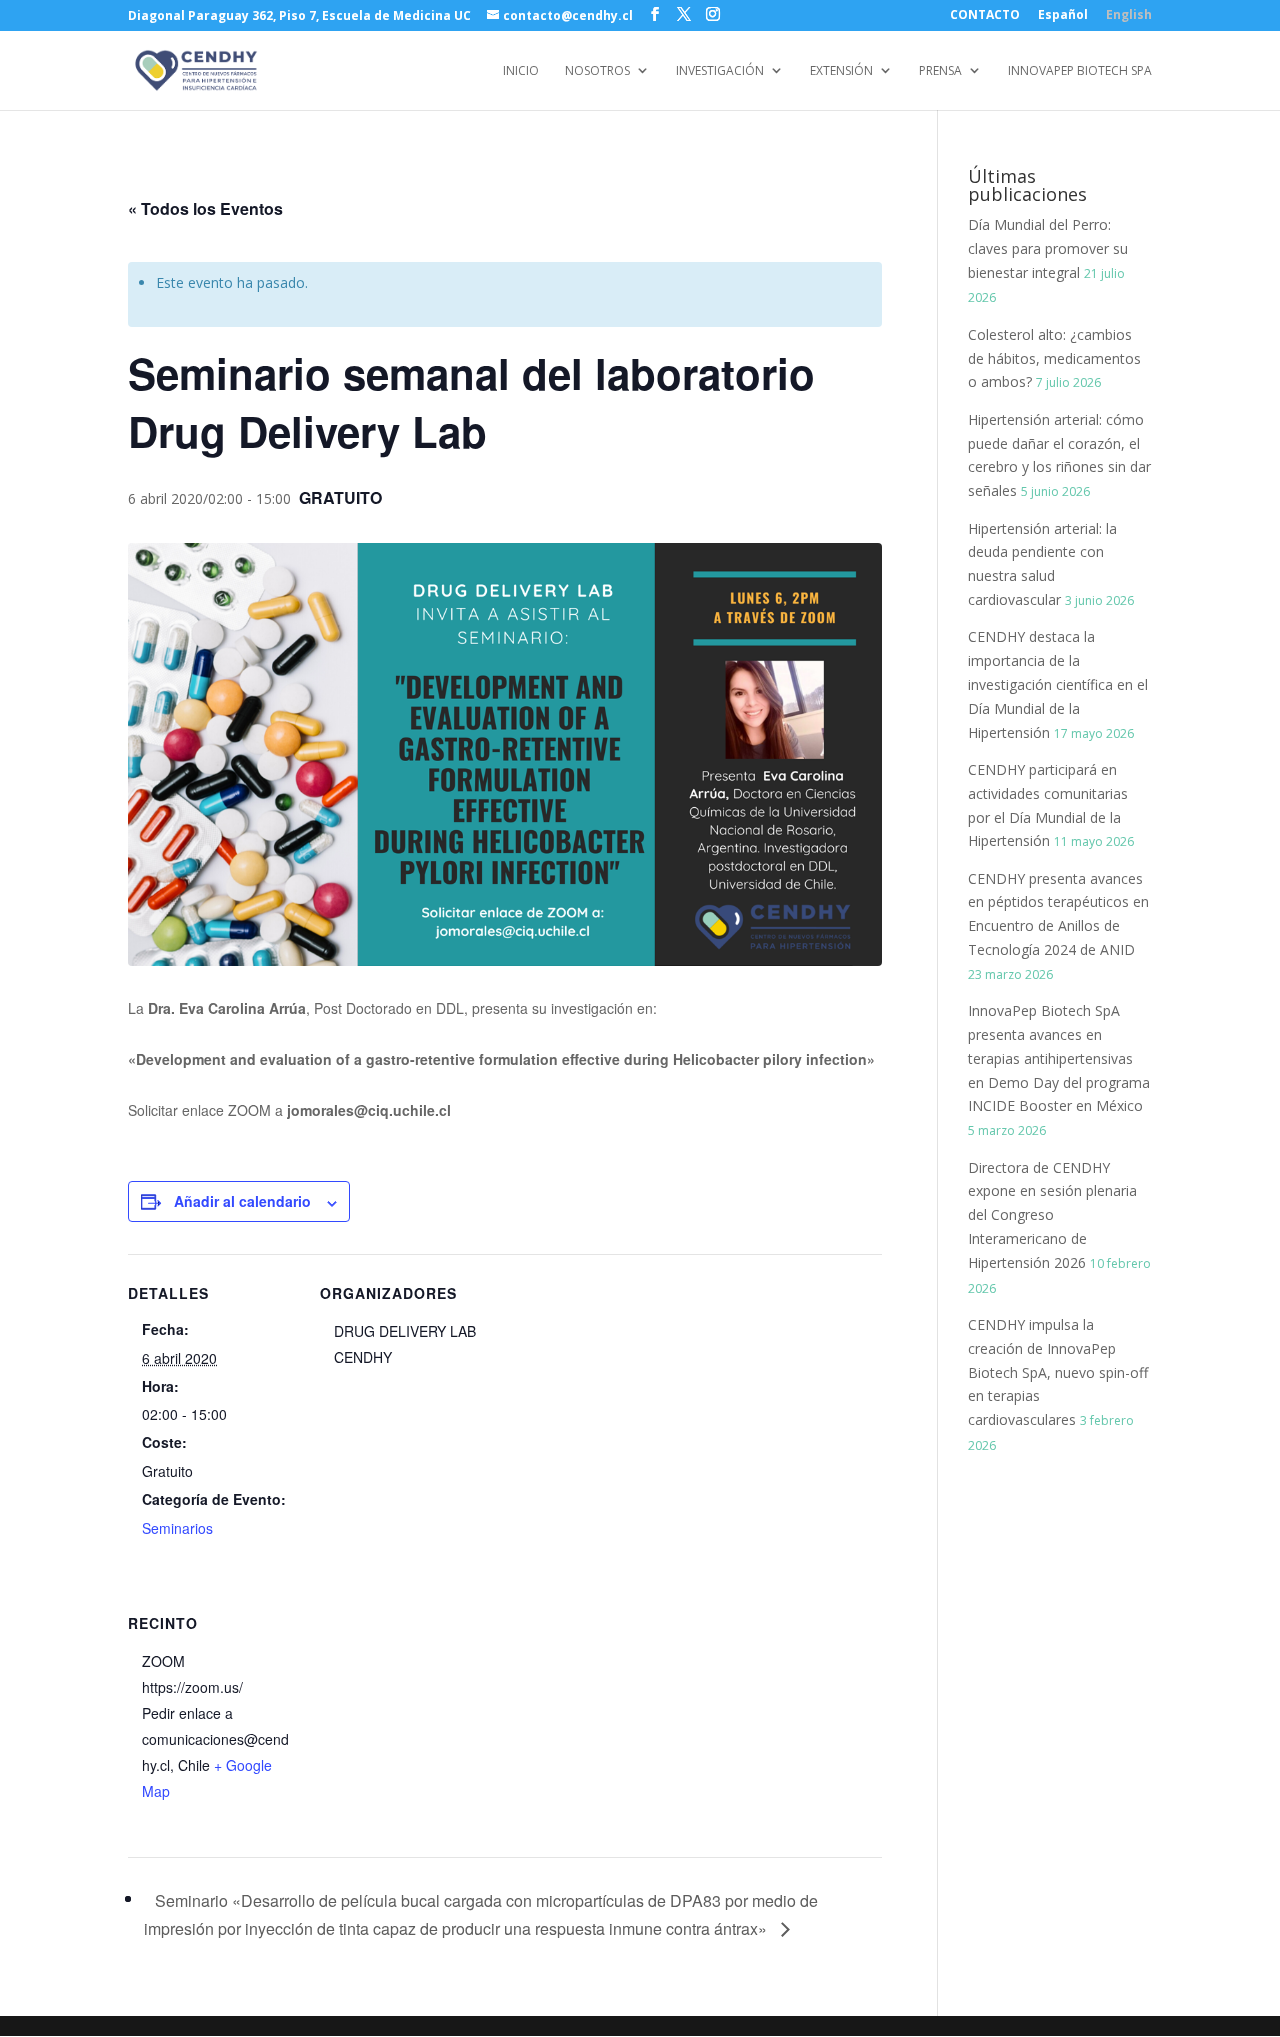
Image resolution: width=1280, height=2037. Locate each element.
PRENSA (940, 71)
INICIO (521, 71)
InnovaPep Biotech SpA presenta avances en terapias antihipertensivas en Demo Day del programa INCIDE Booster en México (1059, 1058)
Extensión (841, 71)
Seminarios (177, 1528)
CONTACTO (985, 16)
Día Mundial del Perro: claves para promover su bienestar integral (1048, 248)
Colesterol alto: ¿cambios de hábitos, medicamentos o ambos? (1054, 358)
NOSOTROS (597, 71)
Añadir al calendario (242, 1201)
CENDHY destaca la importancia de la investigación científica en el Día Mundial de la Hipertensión (1058, 684)
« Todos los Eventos (205, 208)
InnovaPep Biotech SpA (1080, 71)
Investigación (720, 71)
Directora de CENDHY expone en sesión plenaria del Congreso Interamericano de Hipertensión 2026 (1052, 1215)
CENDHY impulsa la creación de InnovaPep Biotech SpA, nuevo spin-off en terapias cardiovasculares (1058, 1372)
